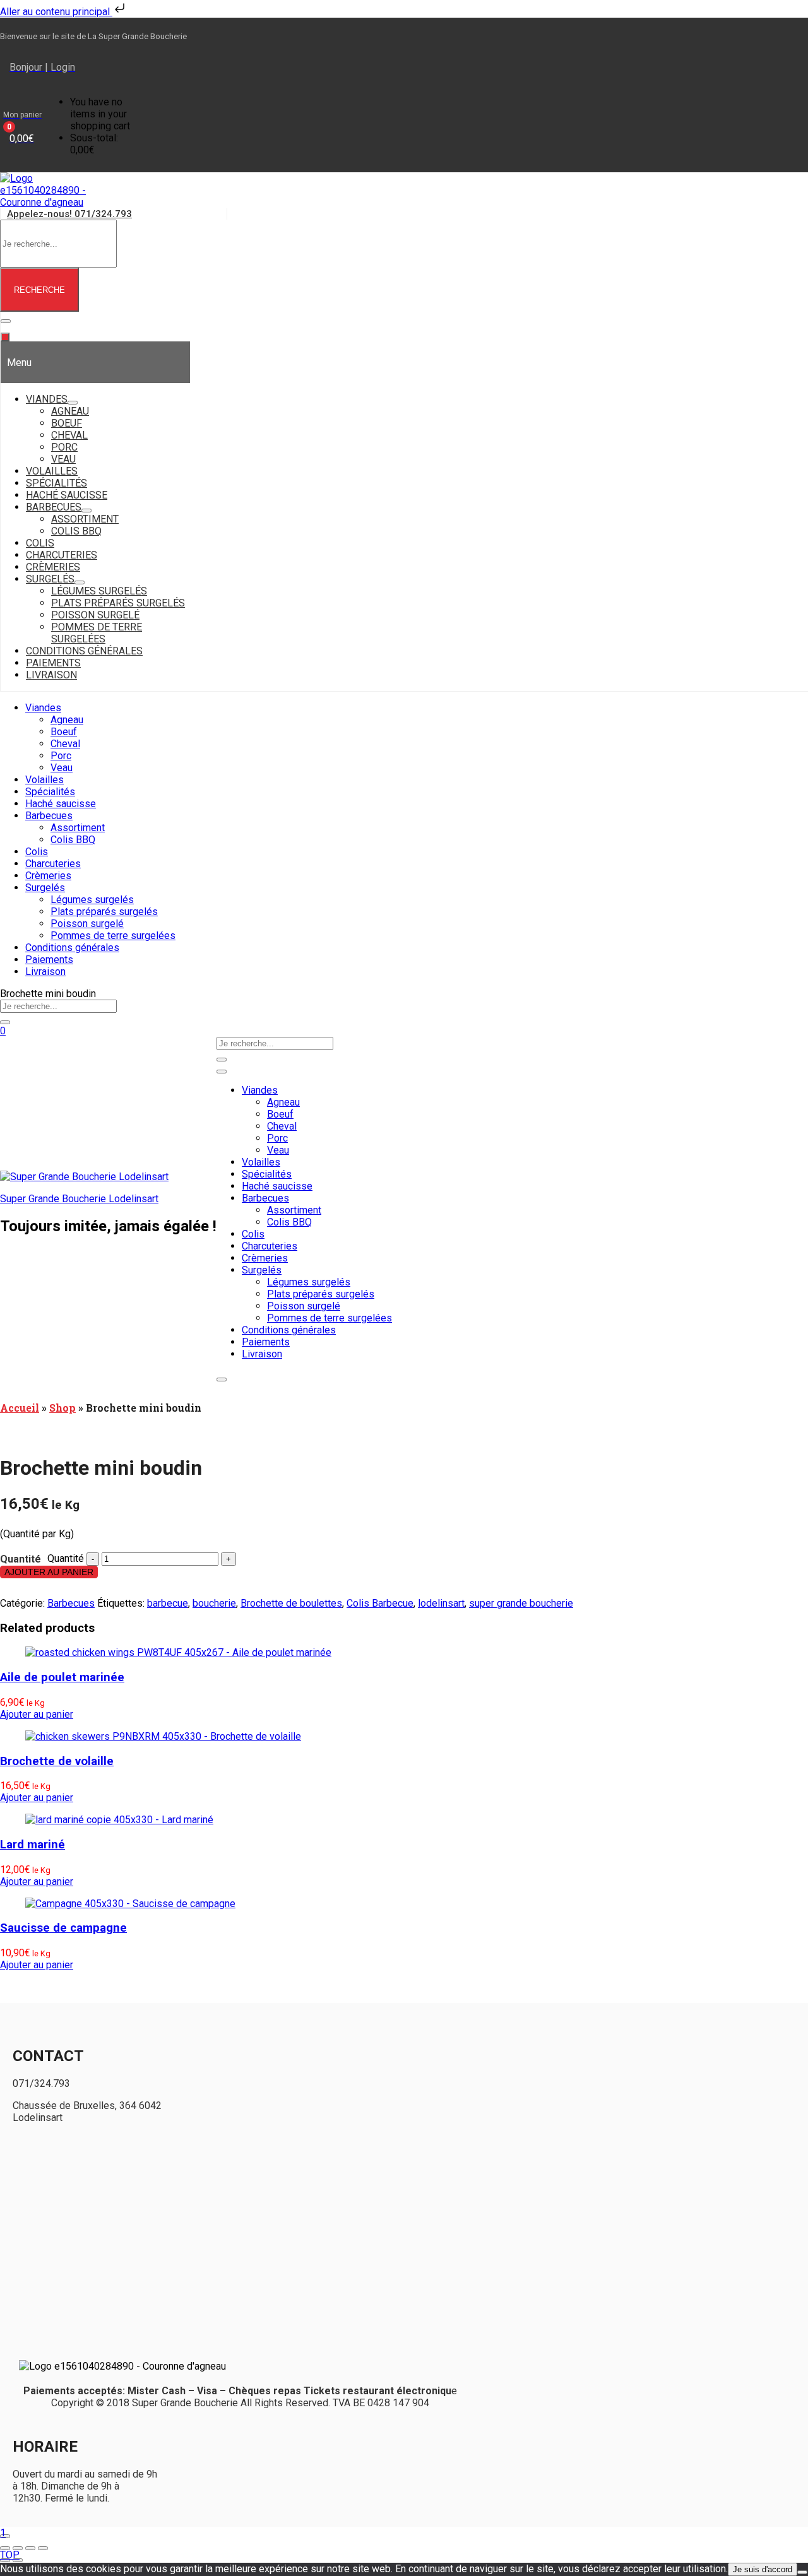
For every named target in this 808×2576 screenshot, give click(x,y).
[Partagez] (30, 2548)
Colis (37, 852)
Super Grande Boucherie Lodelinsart (79, 1199)
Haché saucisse (61, 804)
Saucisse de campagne (63, 1928)
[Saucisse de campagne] (130, 1904)
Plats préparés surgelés (104, 912)
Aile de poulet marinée (62, 1677)
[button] (22, 126)
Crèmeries (48, 876)
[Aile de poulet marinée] (178, 1652)
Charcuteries (53, 864)
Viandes (43, 708)
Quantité (66, 1558)
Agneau (67, 720)
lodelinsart (441, 1603)
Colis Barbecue (380, 1603)
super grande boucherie (521, 1603)
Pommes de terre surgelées (113, 936)
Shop (62, 1408)
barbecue (168, 1603)
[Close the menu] (5, 337)
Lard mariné (33, 1845)
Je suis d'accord (763, 2569)
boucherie (214, 1603)
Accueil (20, 1408)
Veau (62, 768)
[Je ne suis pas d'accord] (802, 2572)
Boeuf (64, 732)
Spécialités (50, 792)
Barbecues (49, 816)
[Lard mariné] (119, 1820)
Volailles (45, 780)
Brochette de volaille (57, 1761)
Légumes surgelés (92, 900)
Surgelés (45, 888)
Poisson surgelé (87, 924)
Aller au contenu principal (56, 12)
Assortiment (78, 828)
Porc (61, 756)
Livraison (45, 972)
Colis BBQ (73, 840)
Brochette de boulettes (291, 1603)
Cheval (65, 744)
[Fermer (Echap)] (43, 2548)
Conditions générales (72, 948)
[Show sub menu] (73, 403)
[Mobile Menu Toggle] (6, 321)
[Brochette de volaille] (163, 1736)
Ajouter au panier (49, 1572)
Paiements (49, 960)
